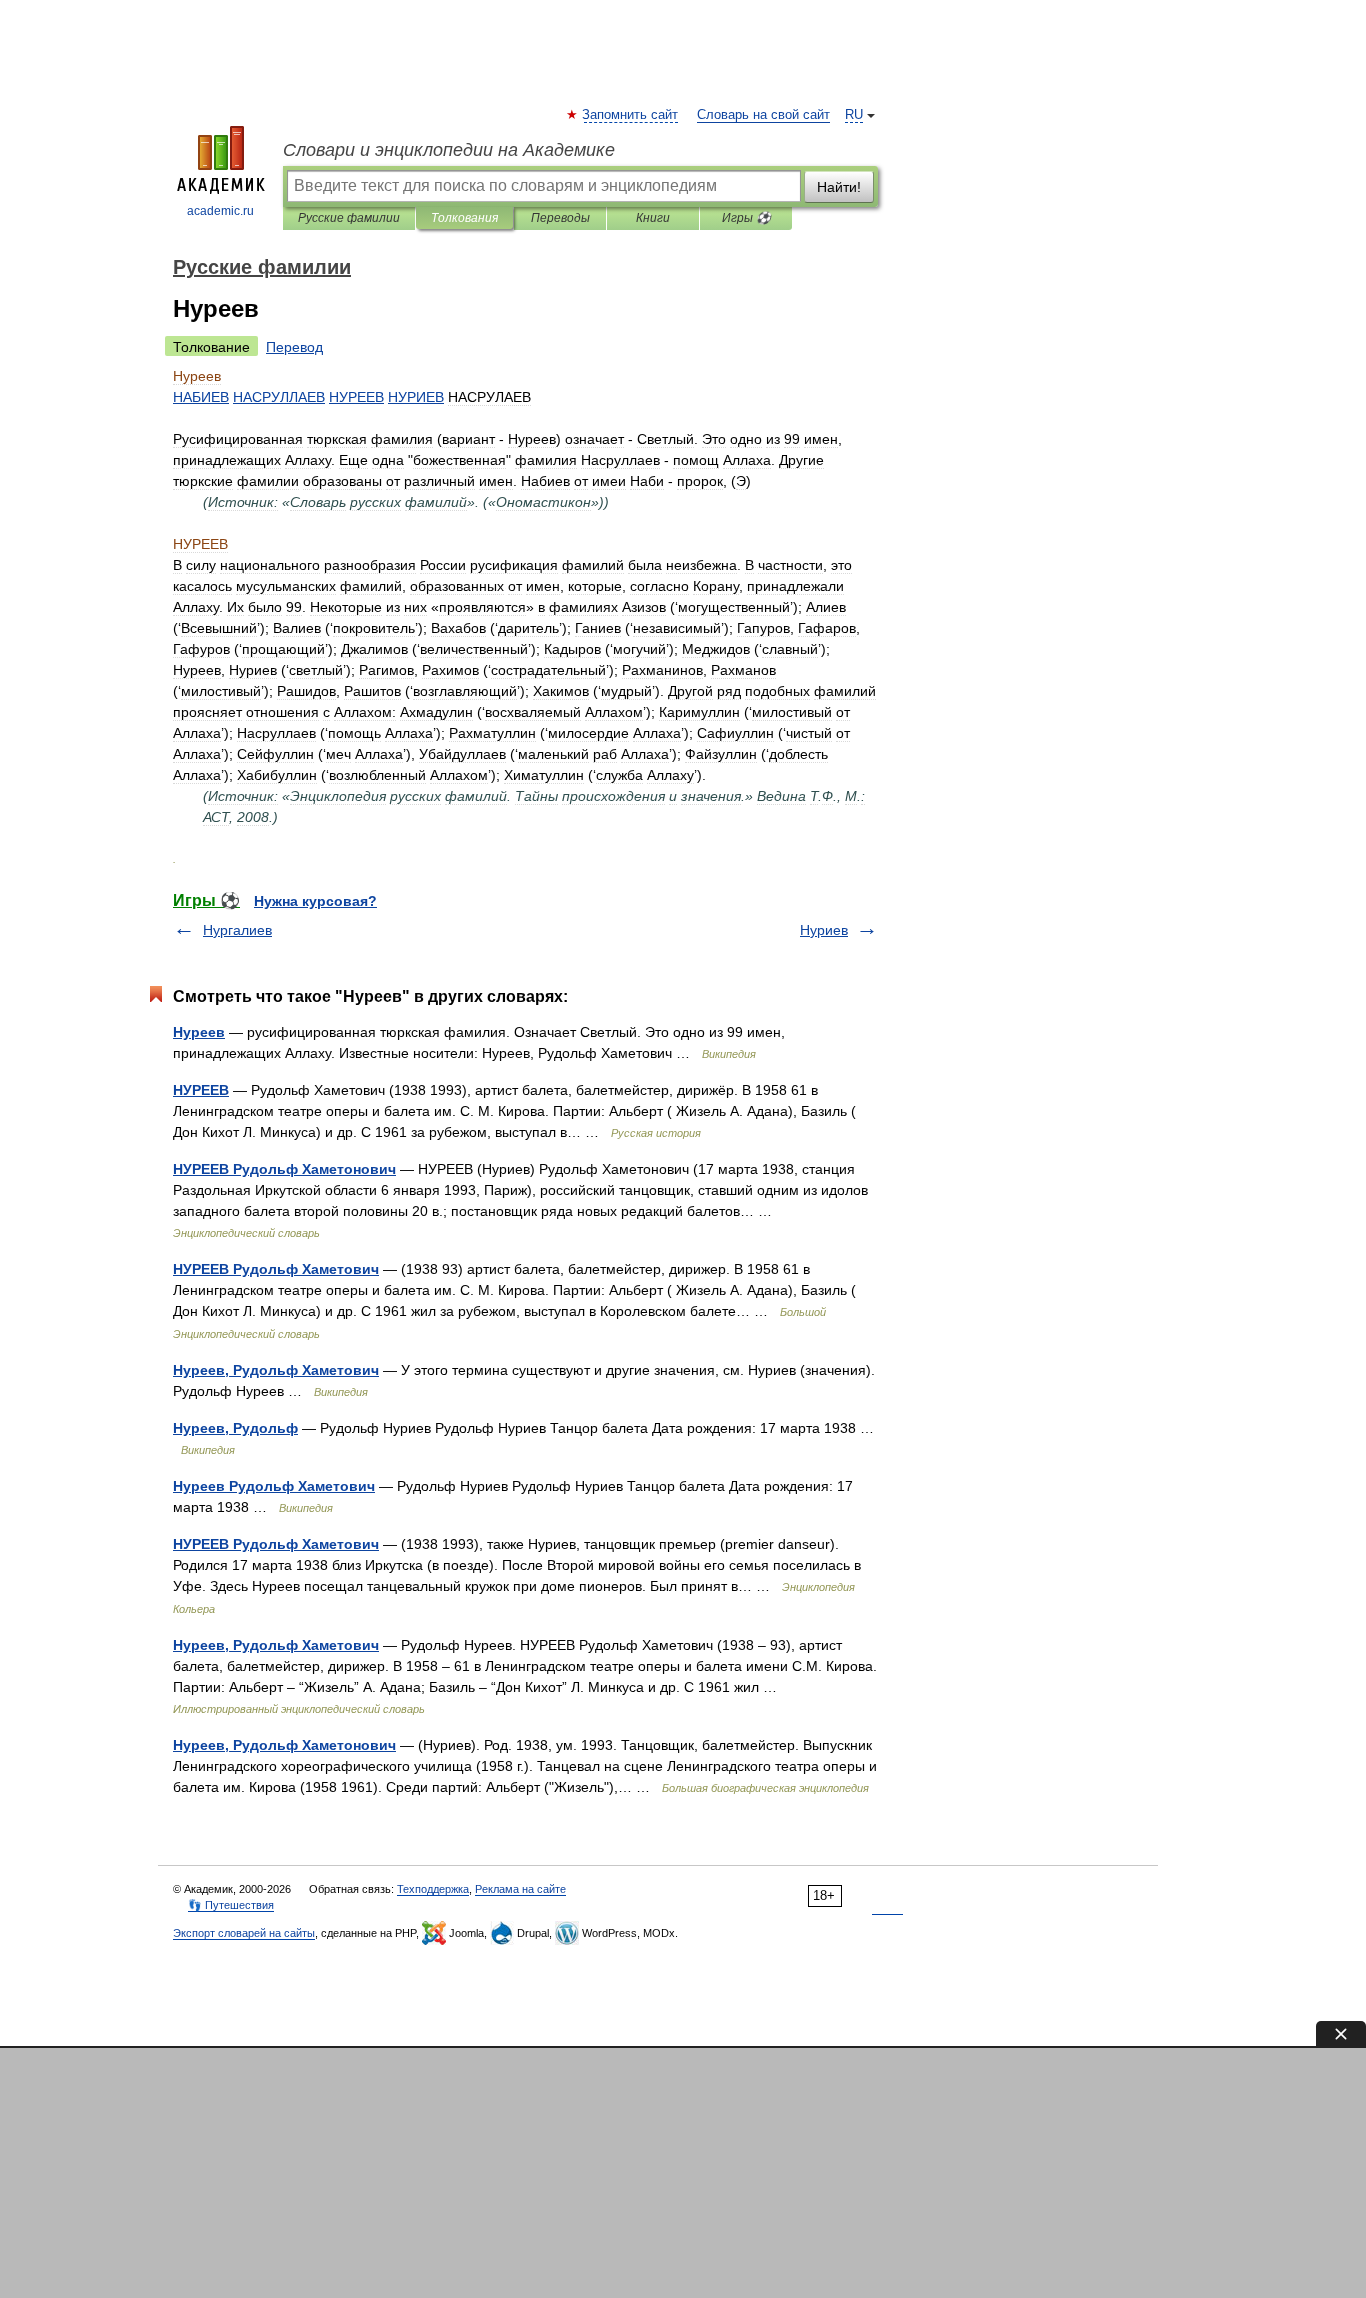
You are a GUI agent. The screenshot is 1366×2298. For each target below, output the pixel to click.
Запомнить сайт (631, 115)
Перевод (294, 347)
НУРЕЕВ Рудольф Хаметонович (284, 1169)
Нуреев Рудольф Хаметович (274, 1486)
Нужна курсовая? (315, 901)
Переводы (560, 218)
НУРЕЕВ (201, 1090)
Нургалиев (237, 930)
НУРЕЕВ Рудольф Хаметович (276, 1269)
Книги (653, 218)
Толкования (464, 218)
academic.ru (220, 211)
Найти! (839, 187)
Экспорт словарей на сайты (244, 1933)
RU (854, 115)
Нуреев (199, 1032)
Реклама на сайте (520, 1889)
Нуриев (824, 930)
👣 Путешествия (231, 1905)
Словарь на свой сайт (763, 115)
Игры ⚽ (746, 218)
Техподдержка (433, 1889)
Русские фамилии (349, 218)
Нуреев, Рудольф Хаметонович (284, 1745)
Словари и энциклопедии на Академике (449, 150)
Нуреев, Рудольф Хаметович (276, 1370)
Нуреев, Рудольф (235, 1428)
